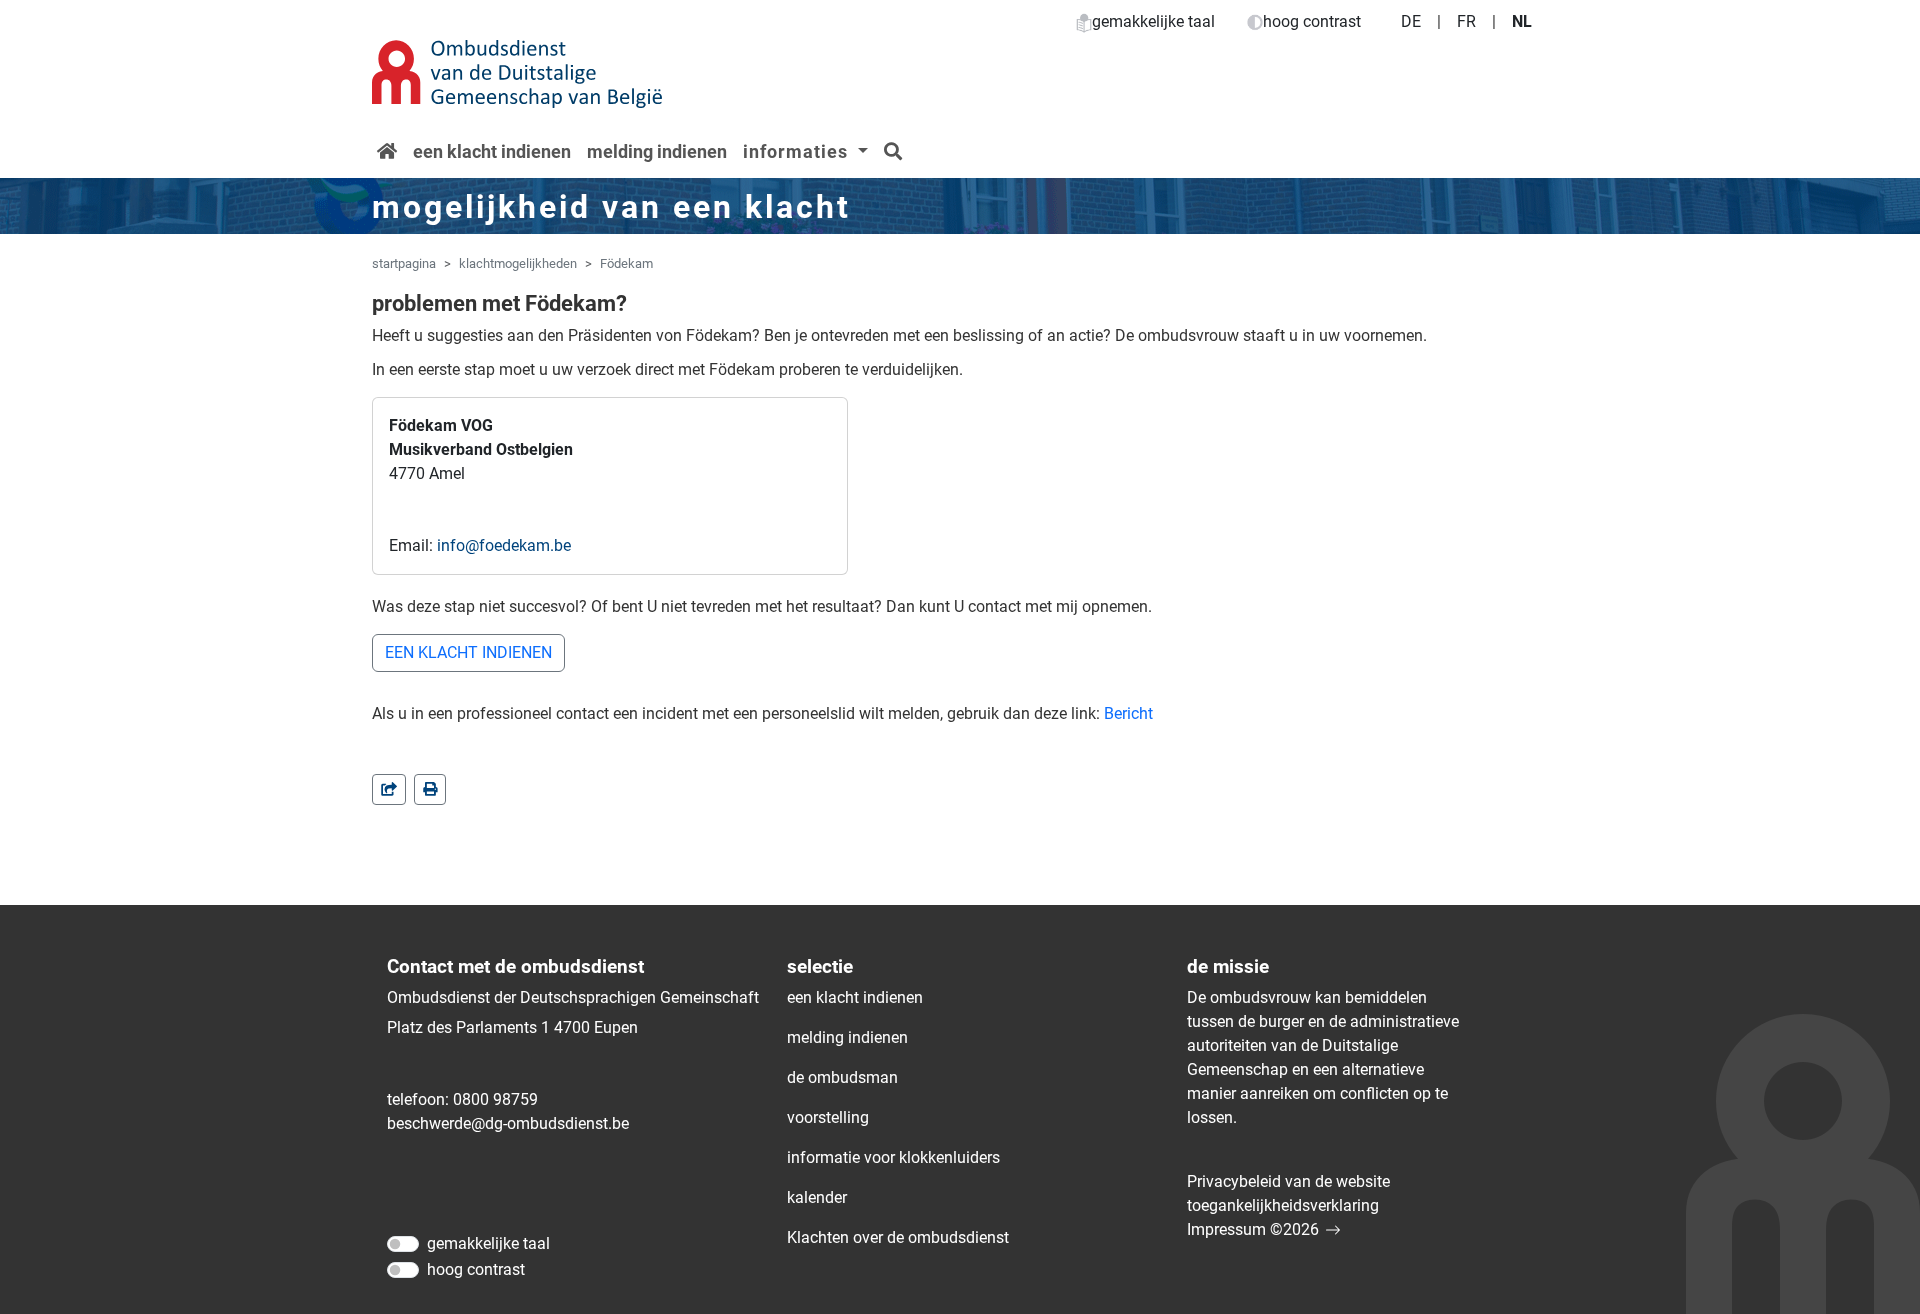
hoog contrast (1312, 21)
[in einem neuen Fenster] (430, 789)
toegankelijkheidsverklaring (1283, 1205)
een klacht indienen (492, 151)
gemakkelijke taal (1153, 21)
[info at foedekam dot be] (504, 546)
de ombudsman (842, 1077)
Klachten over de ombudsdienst (898, 1237)
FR (1466, 21)
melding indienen (657, 151)
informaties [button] (798, 151)
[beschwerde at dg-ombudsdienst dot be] (508, 1124)
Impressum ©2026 (1253, 1229)
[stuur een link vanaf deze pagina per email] (389, 789)
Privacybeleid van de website (1288, 1181)
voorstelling (828, 1117)
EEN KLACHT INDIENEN (468, 652)
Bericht (1128, 713)
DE (1411, 21)
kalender (817, 1197)
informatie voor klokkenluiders (893, 1157)
